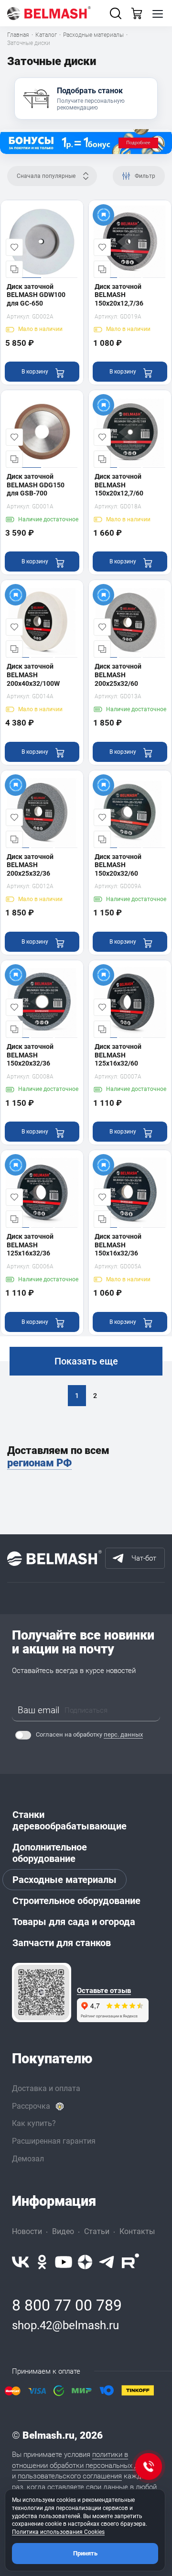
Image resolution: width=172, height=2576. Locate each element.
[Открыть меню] (158, 13)
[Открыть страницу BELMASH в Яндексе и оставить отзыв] (42, 1993)
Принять (85, 2553)
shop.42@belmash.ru (65, 2325)
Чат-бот (144, 1558)
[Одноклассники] (42, 2262)
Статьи (97, 2231)
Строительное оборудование (76, 1901)
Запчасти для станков (62, 1943)
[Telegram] (107, 2262)
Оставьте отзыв (104, 1991)
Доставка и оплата (46, 2088)
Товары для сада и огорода (74, 1922)
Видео (63, 2231)
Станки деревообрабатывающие (70, 1820)
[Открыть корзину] (137, 13)
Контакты (137, 2231)
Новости (27, 2231)
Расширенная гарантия (54, 2141)
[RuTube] (130, 2262)
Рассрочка (31, 2106)
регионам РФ (39, 1463)
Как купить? (34, 2123)
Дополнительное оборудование (50, 1853)
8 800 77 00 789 (67, 2305)
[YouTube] (64, 2262)
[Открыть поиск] (116, 13)
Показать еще (86, 1361)
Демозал (28, 2159)
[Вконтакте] (21, 2262)
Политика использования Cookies (58, 2532)
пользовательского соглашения (70, 2476)
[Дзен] (85, 2262)
